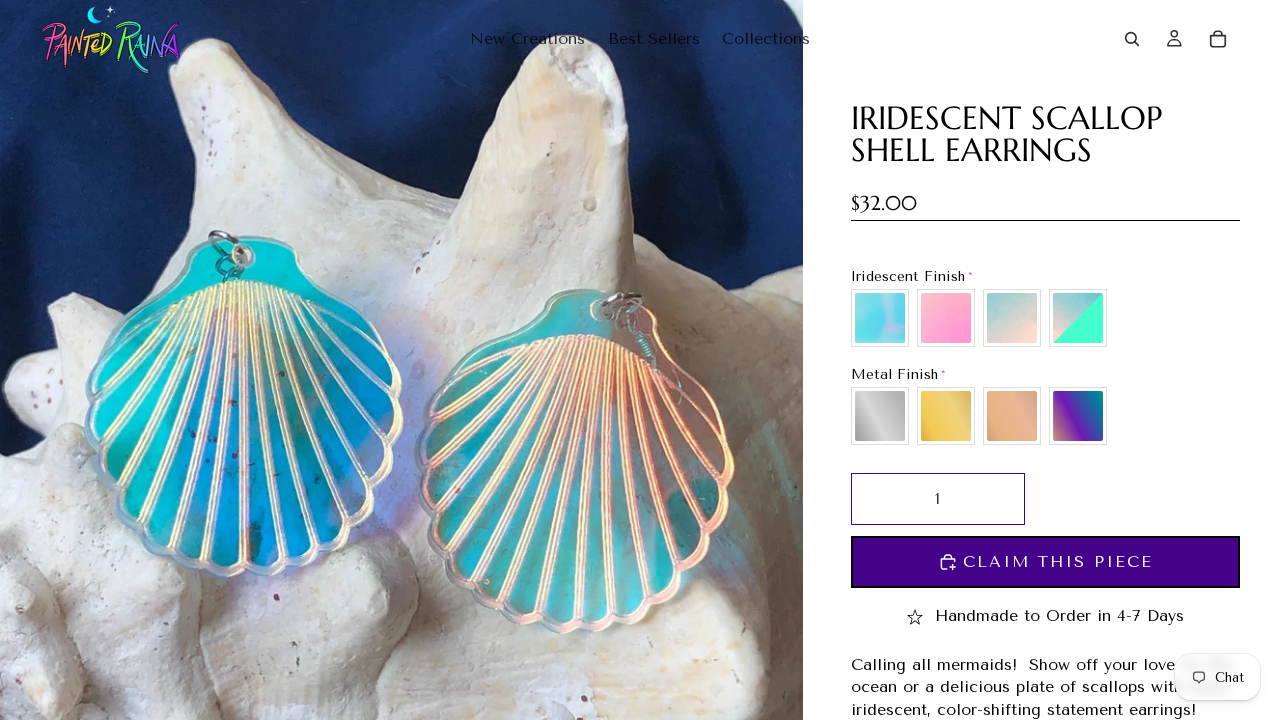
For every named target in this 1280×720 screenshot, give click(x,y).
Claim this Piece (1058, 561)
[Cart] (1218, 39)
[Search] (1132, 39)
